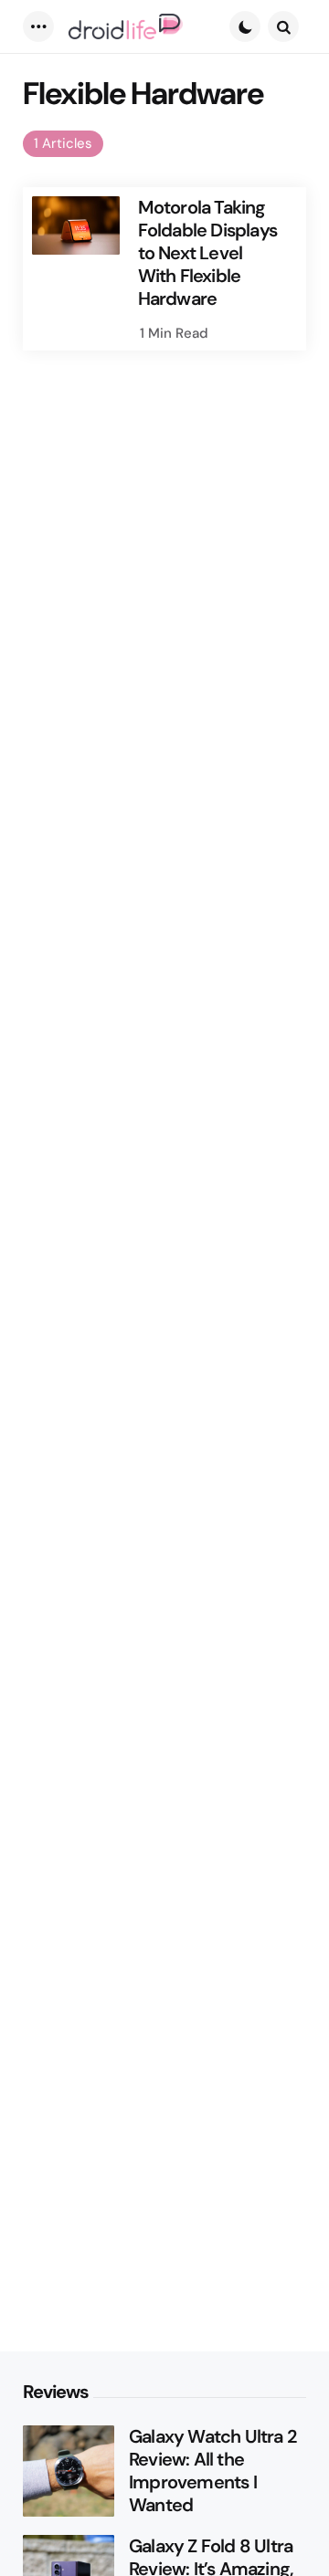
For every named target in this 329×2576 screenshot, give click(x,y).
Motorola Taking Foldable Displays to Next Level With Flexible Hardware (207, 253)
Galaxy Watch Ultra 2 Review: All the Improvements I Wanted (212, 2471)
